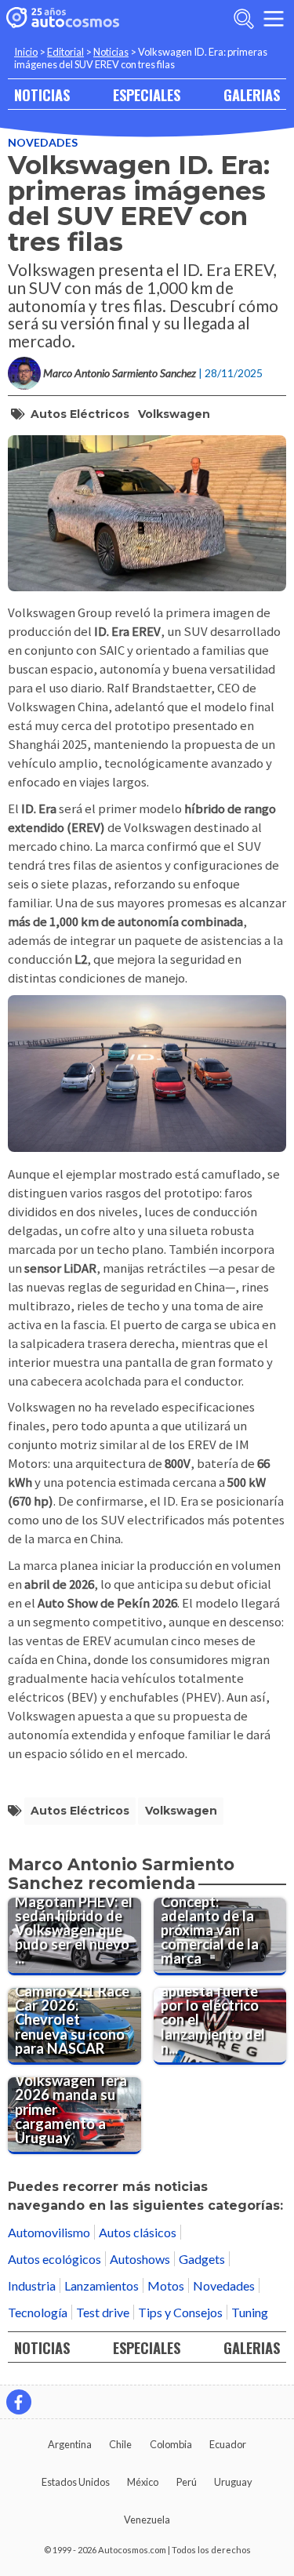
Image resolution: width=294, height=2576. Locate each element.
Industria (32, 2285)
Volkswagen (174, 414)
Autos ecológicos (54, 2259)
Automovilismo (49, 2232)
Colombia (171, 2444)
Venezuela (147, 2520)
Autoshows (140, 2259)
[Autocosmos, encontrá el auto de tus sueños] (63, 19)
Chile (120, 2444)
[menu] (274, 19)
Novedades (43, 142)
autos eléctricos (80, 414)
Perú (187, 2482)
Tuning (250, 2312)
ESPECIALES (147, 94)
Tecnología (38, 2312)
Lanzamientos (102, 2285)
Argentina (70, 2444)
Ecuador (228, 2444)
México (143, 2482)
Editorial (65, 52)
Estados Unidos (76, 2482)
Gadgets (202, 2259)
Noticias (111, 52)
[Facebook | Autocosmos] (19, 2402)
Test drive (103, 2312)
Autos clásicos (138, 2232)
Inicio (26, 52)
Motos (166, 2285)
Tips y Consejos (180, 2312)
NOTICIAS (42, 94)
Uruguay (233, 2482)
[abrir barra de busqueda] (244, 19)
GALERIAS (252, 94)
